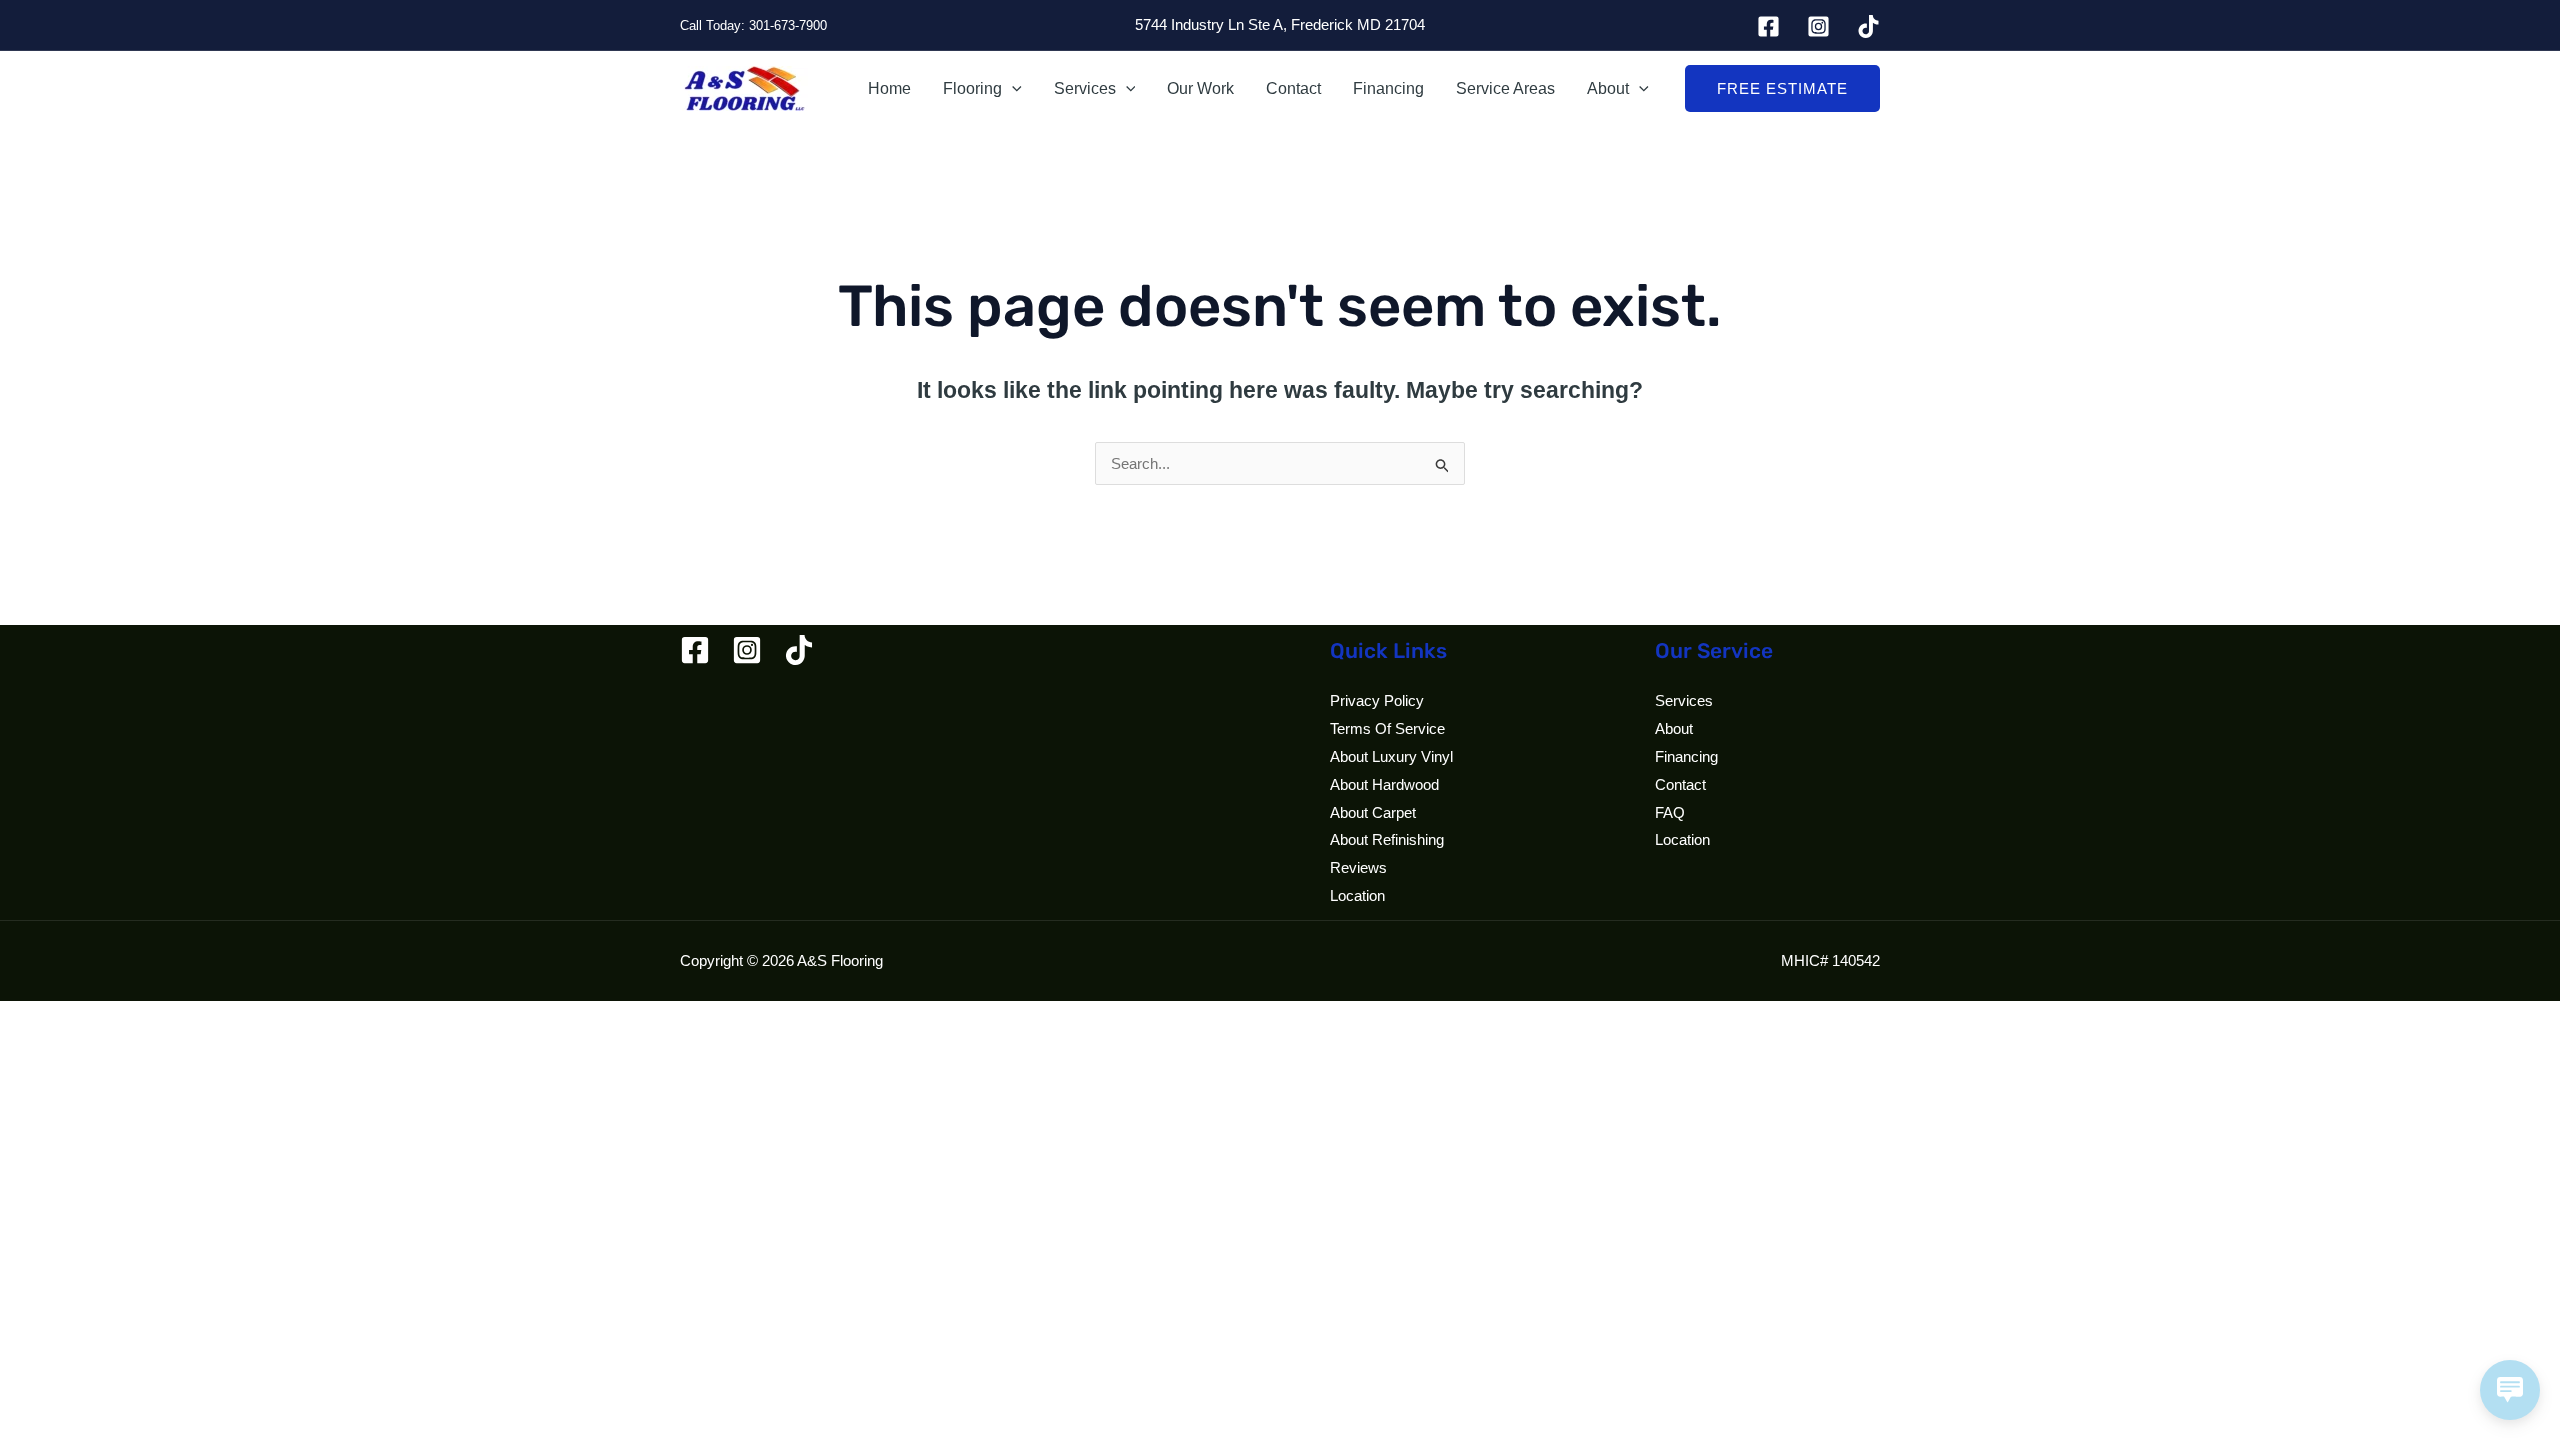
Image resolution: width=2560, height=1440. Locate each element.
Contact (1293, 88)
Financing (1388, 88)
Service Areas (1505, 88)
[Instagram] (1818, 26)
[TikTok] (1868, 26)
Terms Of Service (1387, 728)
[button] (1012, 89)
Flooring (972, 88)
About (1608, 88)
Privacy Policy (1377, 700)
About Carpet (1373, 812)
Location (1357, 895)
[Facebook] (1768, 26)
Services (1085, 88)
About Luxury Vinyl (1391, 756)
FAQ (1670, 812)
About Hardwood (1384, 784)
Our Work (1200, 88)
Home (889, 88)
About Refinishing (1387, 839)
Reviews (1358, 867)
